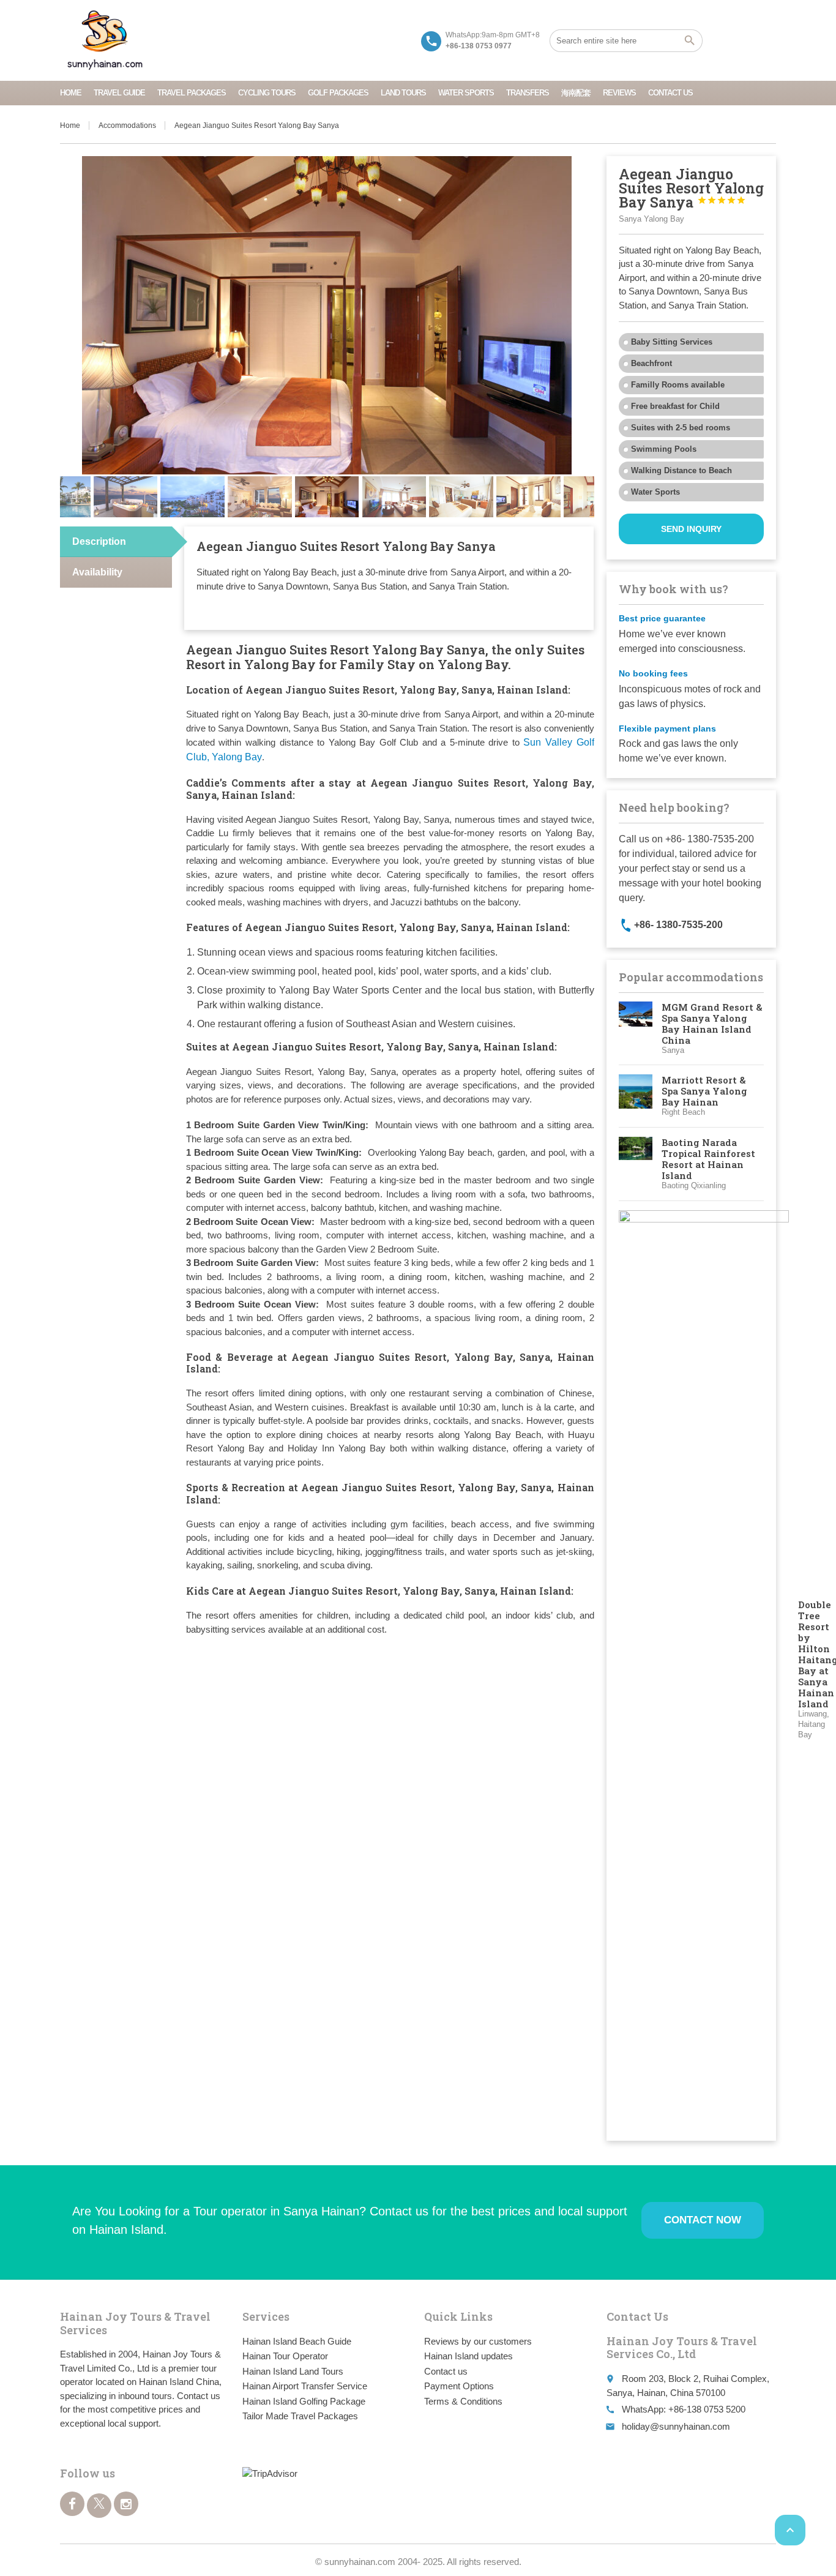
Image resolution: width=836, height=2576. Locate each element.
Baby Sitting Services (672, 342)
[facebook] (72, 2504)
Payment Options (459, 2386)
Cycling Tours (267, 93)
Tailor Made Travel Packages (300, 2416)
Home (71, 93)
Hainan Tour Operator (285, 2356)
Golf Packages (338, 93)
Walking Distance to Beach (681, 470)
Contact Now (703, 2220)
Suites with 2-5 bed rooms (681, 428)
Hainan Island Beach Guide (297, 2341)
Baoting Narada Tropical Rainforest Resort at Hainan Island (708, 1159)
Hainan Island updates (468, 2356)
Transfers (528, 93)
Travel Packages (192, 93)
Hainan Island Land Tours (293, 2371)
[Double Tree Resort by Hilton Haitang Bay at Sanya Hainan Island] (704, 1669)
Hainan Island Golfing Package (304, 2401)
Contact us (670, 93)
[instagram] (126, 2504)
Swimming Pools (664, 449)
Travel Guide (119, 93)
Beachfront (651, 363)
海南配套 (576, 93)
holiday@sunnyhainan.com (676, 2426)
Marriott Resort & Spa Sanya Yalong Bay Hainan (704, 1091)
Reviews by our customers (478, 2341)
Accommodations (127, 125)
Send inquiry (691, 529)
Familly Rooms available (678, 385)
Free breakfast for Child (675, 406)
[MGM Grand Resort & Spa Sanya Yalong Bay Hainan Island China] (636, 1029)
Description (99, 541)
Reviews (619, 93)
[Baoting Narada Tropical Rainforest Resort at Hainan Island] (636, 1164)
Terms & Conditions (463, 2401)
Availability (97, 572)
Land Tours (403, 93)
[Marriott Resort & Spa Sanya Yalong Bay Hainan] (636, 1096)
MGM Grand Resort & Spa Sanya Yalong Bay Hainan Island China (712, 1024)
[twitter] (99, 2506)
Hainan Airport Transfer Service (305, 2386)
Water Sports (466, 93)
